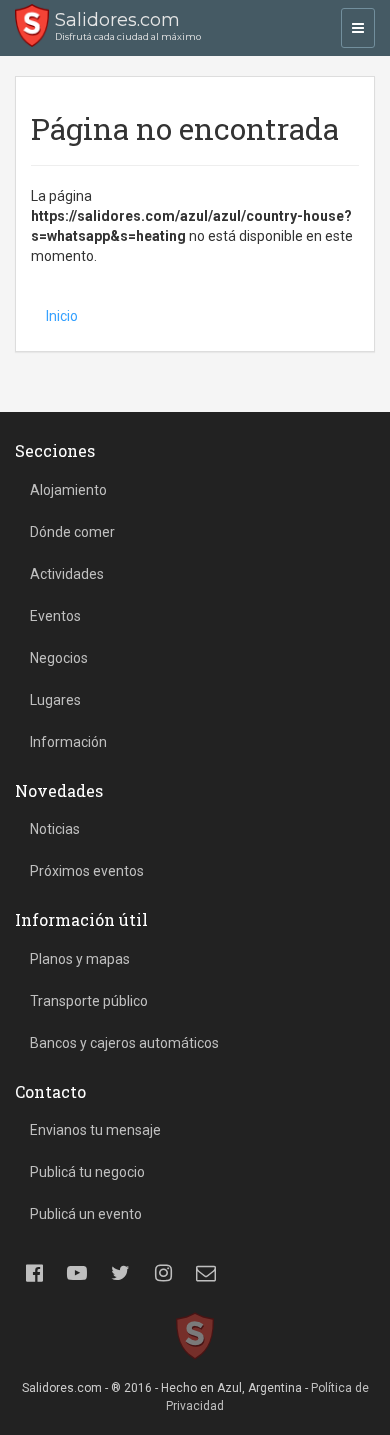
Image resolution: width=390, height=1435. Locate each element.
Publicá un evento (86, 1214)
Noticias (55, 829)
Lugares (55, 700)
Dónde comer (72, 532)
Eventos (55, 616)
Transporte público (89, 1001)
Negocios (59, 658)
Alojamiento (68, 490)
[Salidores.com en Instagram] (163, 1273)
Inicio (62, 316)
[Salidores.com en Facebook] (34, 1273)
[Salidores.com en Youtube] (77, 1273)
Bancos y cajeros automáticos (124, 1043)
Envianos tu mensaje (95, 1130)
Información (68, 742)
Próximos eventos (87, 871)
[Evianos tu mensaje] (206, 1273)
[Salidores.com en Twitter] (120, 1273)
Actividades (67, 574)
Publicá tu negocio (87, 1172)
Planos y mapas (80, 959)
